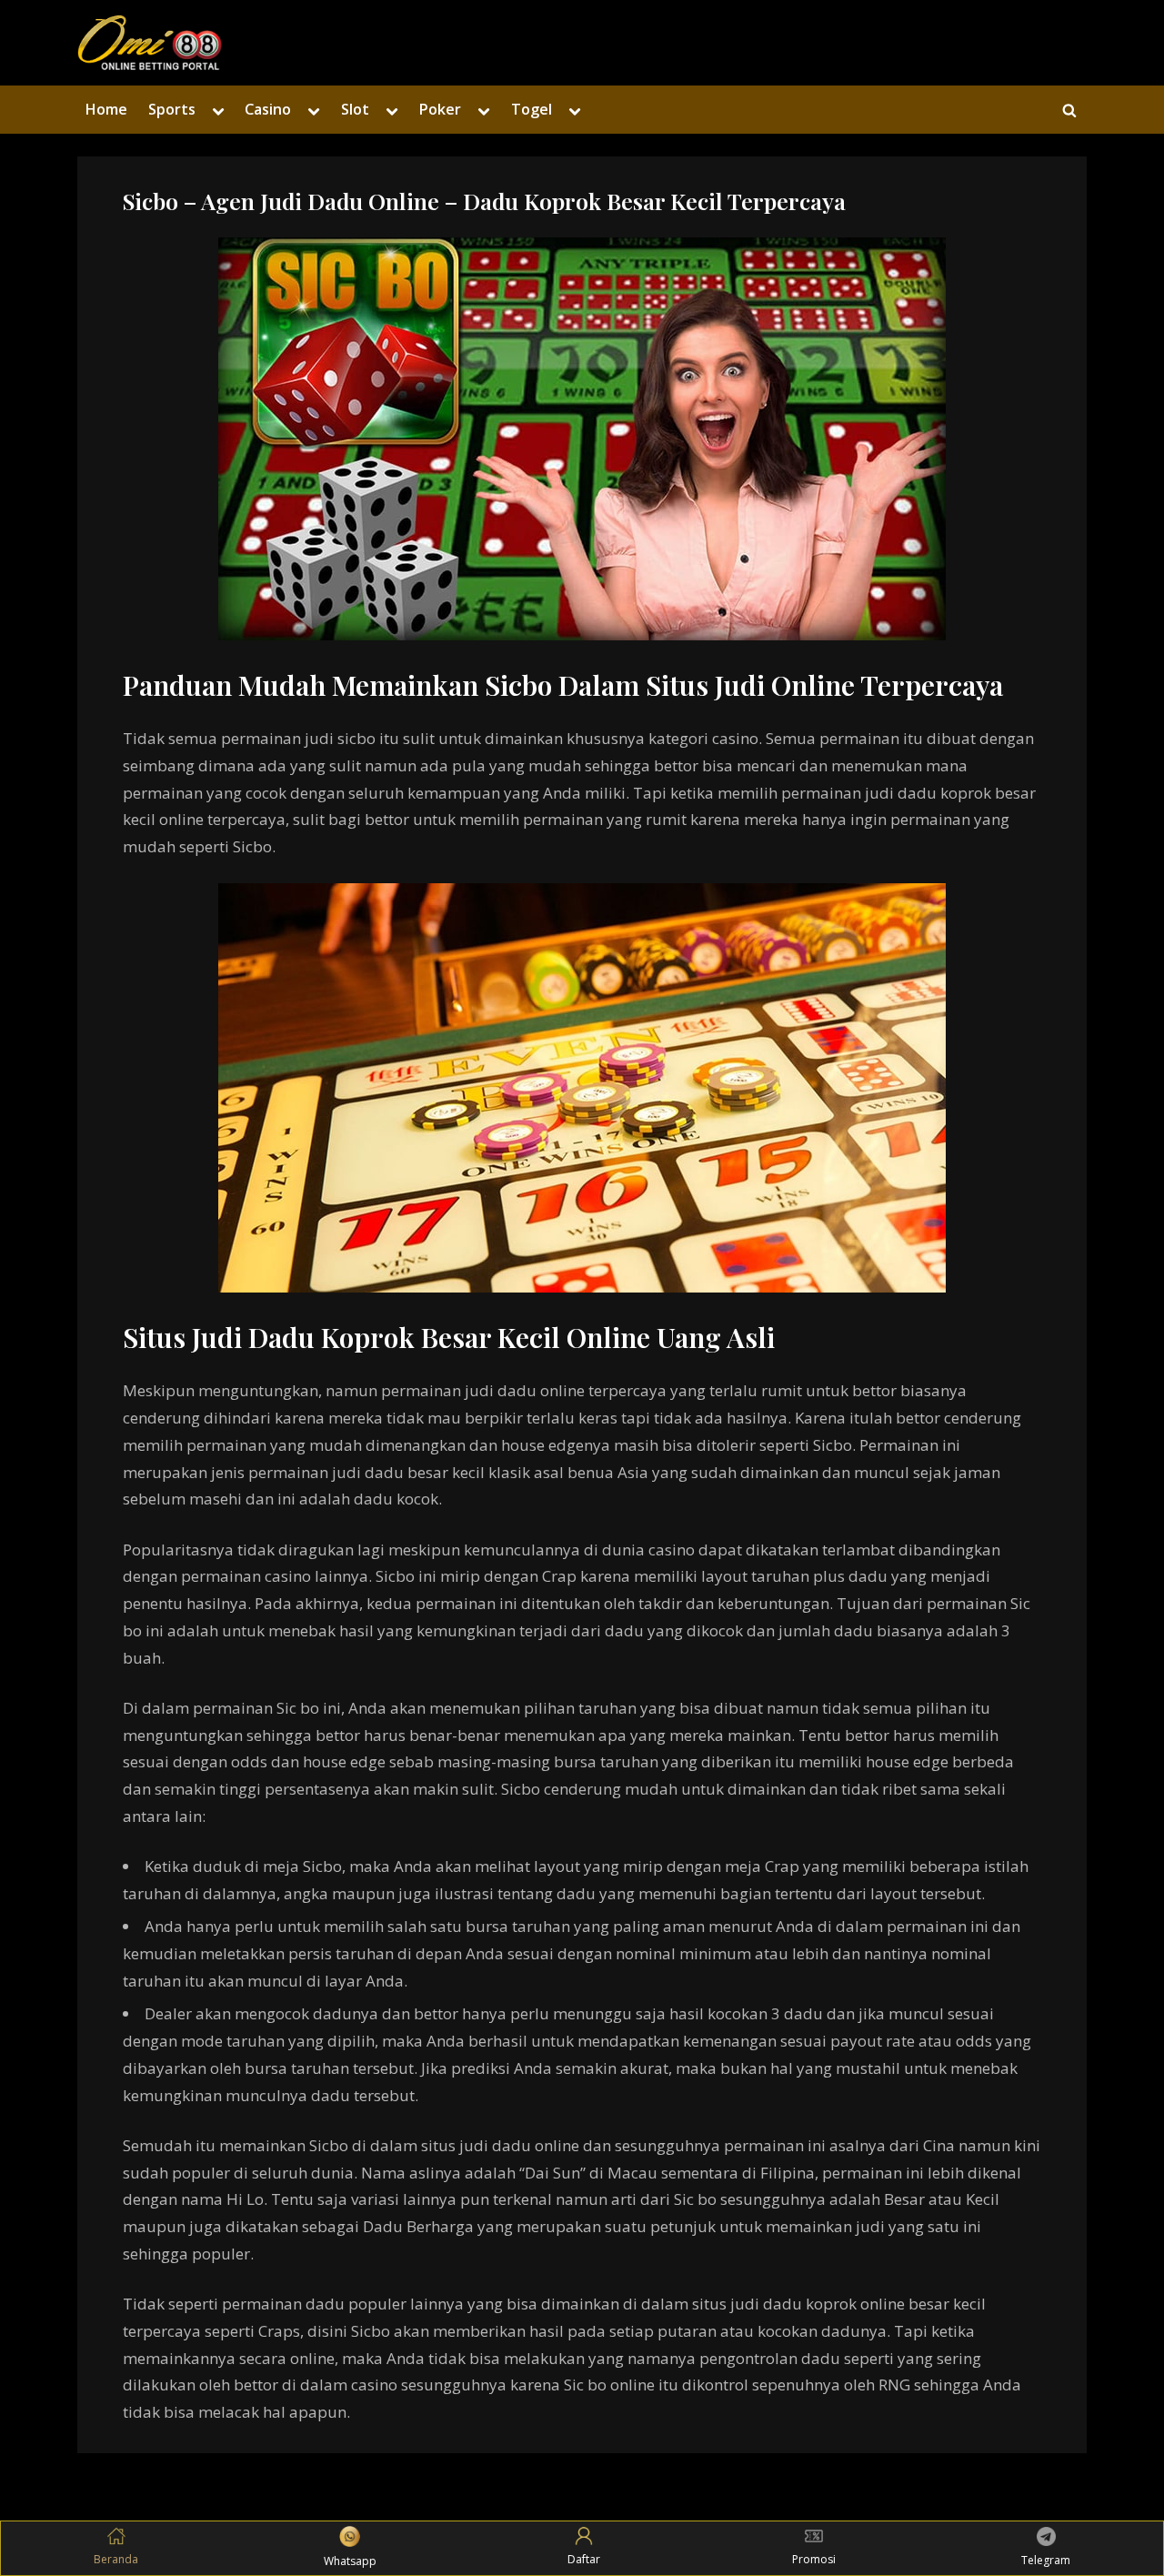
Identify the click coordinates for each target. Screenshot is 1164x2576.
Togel (532, 109)
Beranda (116, 2559)
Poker (440, 109)
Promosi (814, 2559)
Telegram (1046, 2560)
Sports (172, 109)
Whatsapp (350, 2561)
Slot (355, 109)
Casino (268, 109)
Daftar (584, 2559)
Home (106, 109)
